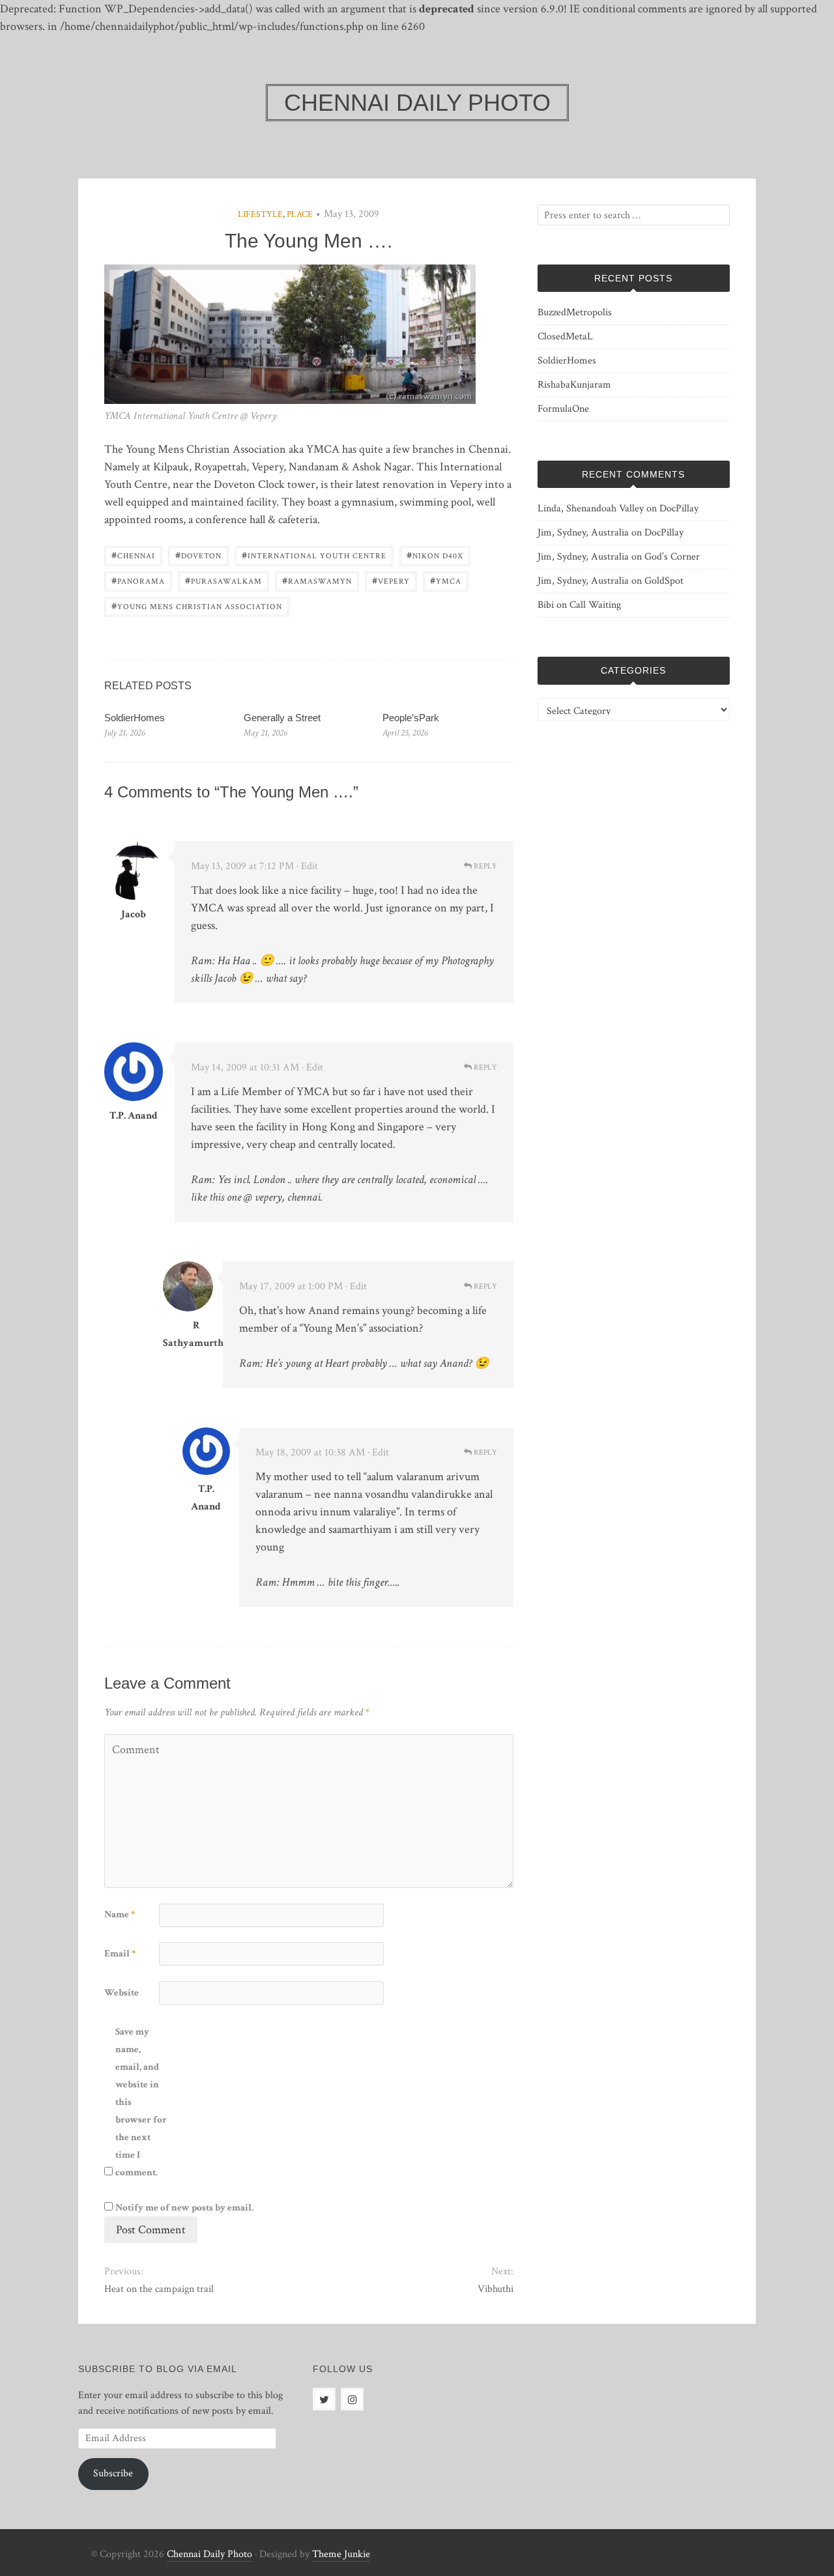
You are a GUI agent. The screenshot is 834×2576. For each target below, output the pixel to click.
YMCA (446, 580)
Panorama (138, 580)
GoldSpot (664, 581)
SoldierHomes (135, 718)
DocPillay (679, 508)
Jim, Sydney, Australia (583, 533)
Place (300, 214)
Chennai (133, 555)
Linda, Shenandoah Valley (591, 508)
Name (120, 1914)
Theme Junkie (341, 2554)
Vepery (391, 580)
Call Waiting (595, 605)
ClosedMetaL (565, 336)
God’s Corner (672, 557)
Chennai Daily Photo (209, 2554)
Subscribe (113, 2473)
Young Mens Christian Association (197, 606)
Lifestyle (260, 214)
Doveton (198, 555)
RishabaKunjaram (574, 385)
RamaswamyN (317, 580)
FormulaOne (563, 409)
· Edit (307, 866)
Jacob (134, 914)
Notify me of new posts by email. (184, 2208)
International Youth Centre (314, 555)
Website (122, 1993)
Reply (484, 866)
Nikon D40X (435, 555)
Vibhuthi (495, 2289)
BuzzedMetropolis (575, 312)
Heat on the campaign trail (159, 2289)
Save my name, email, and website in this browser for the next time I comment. (141, 2102)
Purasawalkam (223, 580)
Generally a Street (282, 718)
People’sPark (411, 718)
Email (120, 1953)
